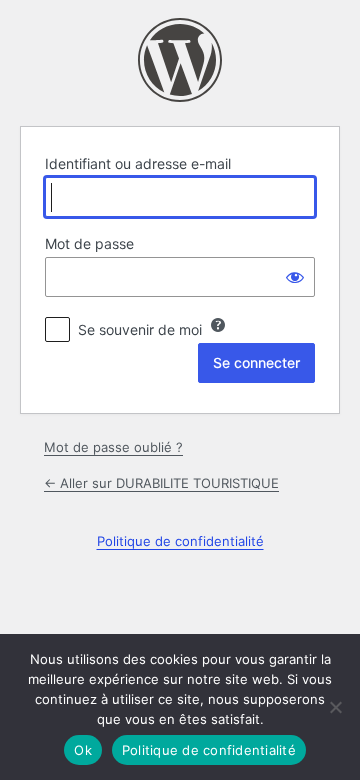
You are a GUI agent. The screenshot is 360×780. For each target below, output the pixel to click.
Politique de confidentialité (180, 541)
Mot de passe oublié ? (113, 447)
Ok (83, 750)
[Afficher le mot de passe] (295, 277)
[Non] (335, 707)
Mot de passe (89, 243)
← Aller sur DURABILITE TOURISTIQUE (161, 483)
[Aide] (218, 325)
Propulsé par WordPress (180, 60)
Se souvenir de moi (140, 329)
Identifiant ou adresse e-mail (138, 163)
